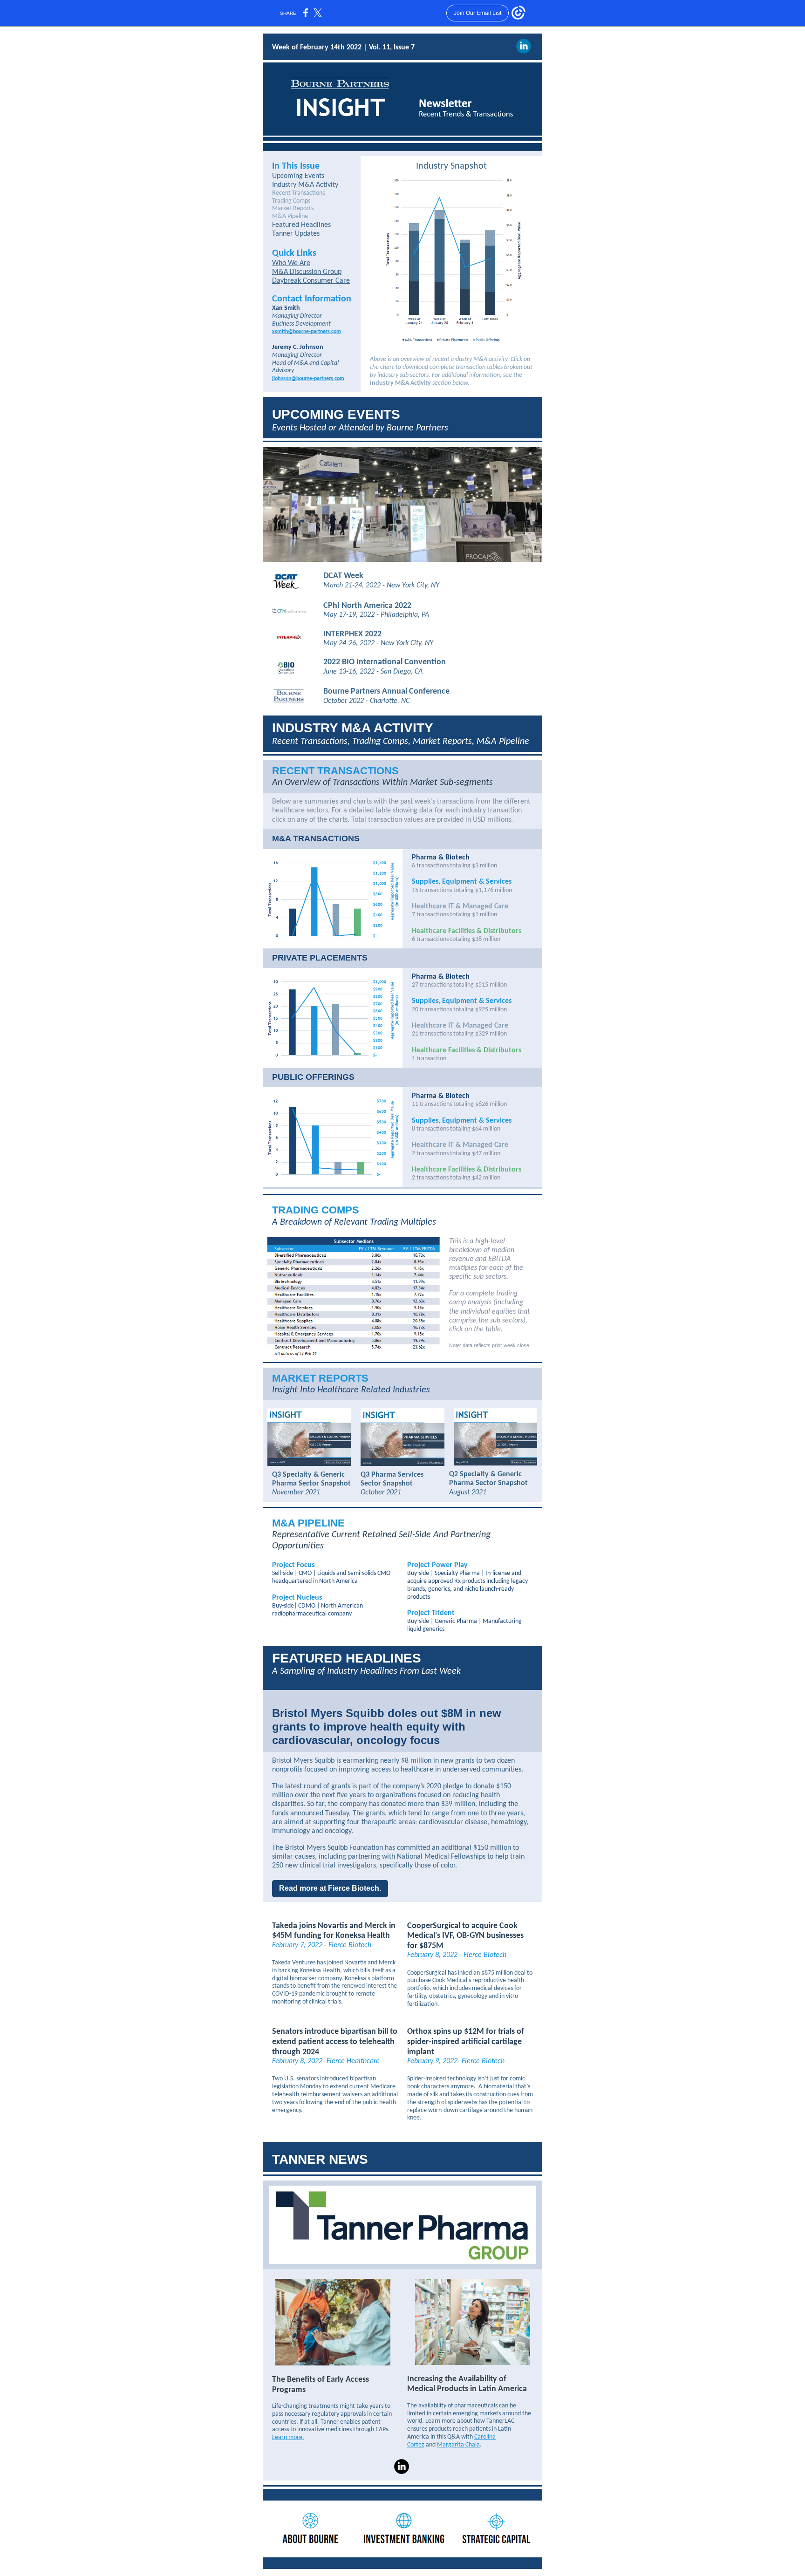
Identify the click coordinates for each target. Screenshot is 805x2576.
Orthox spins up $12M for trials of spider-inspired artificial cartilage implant (466, 2042)
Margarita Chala (458, 2445)
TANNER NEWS (320, 2159)
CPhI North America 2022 (367, 606)
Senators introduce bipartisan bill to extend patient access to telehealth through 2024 (335, 2042)
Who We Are (291, 263)
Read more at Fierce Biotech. (330, 1888)
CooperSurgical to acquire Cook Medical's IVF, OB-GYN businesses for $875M (465, 1936)
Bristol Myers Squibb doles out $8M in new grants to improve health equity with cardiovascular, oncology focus (387, 1727)
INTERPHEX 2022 (352, 634)
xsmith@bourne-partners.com (307, 332)
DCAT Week (343, 576)
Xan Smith (286, 308)
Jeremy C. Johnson (298, 347)
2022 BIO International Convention (385, 662)
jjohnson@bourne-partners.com (308, 379)
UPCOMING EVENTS (336, 414)
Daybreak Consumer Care (311, 281)
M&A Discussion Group (307, 272)
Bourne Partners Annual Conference (386, 692)
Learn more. (288, 2437)
